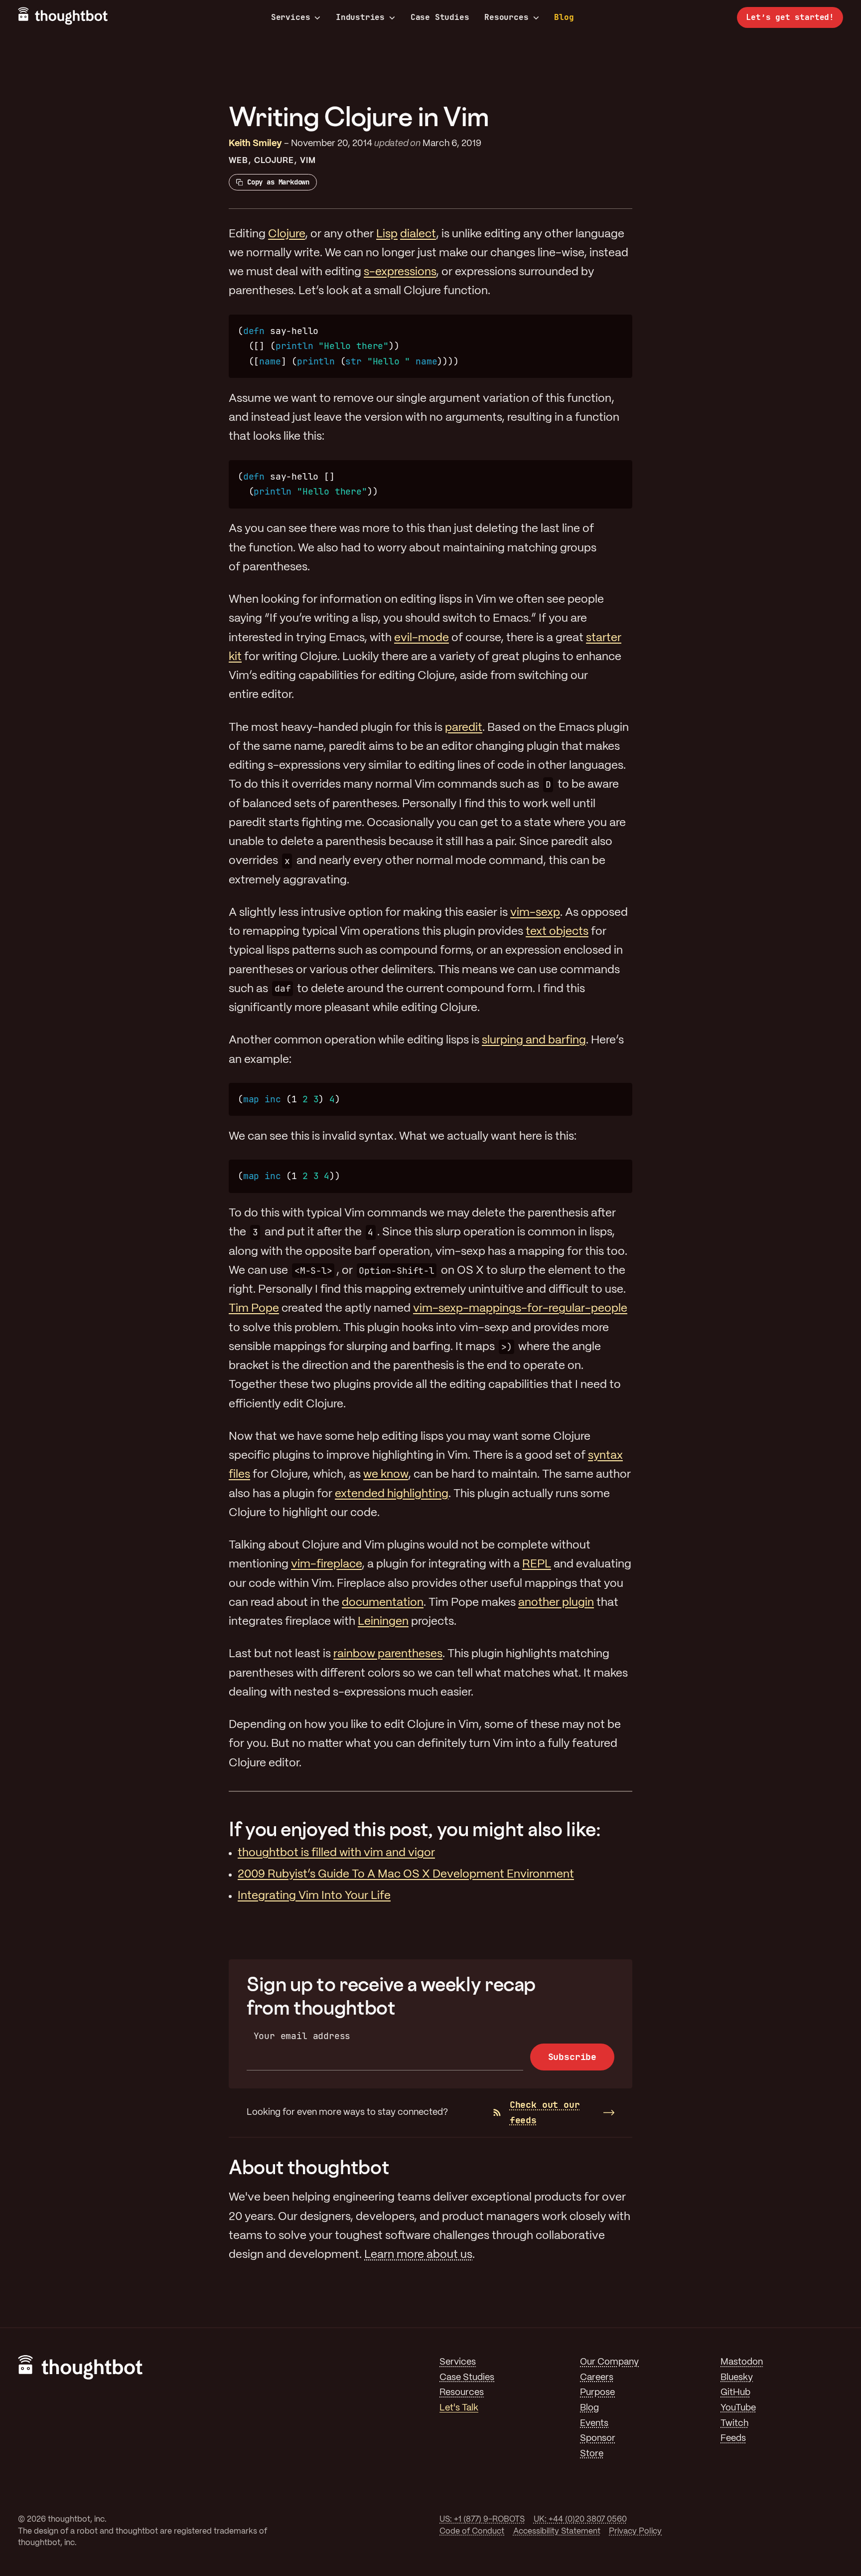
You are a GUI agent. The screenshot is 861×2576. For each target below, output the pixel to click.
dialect (418, 234)
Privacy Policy (635, 2531)
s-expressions (400, 272)
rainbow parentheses (388, 1654)
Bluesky (737, 2378)
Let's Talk (459, 2408)
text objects (557, 932)
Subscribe (572, 2057)
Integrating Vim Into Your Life (314, 1896)
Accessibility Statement (557, 2531)
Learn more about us (418, 2255)
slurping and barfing (534, 1040)
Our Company (609, 2362)
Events (594, 2424)
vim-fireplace (326, 1564)
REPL (537, 1564)
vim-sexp (535, 913)
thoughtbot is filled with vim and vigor (336, 1853)
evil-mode (422, 638)
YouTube (738, 2408)
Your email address (302, 2036)
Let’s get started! (790, 17)
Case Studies (440, 17)
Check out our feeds (545, 2112)
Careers (597, 2378)
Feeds (733, 2439)
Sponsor (598, 2439)
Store (592, 2454)
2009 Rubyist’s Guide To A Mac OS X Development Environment (406, 1875)
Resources (506, 17)
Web (238, 161)
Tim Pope (254, 1309)
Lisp (387, 234)
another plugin (556, 1603)
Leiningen (383, 1622)
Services (291, 17)
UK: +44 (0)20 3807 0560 (580, 2519)
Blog (564, 17)
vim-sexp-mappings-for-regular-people (520, 1309)
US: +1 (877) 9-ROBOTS (482, 2519)
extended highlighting (392, 1494)
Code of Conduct (472, 2531)
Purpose (597, 2393)
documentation (383, 1603)
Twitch (734, 2424)
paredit (464, 728)
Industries (360, 17)
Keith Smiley (255, 144)
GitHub (735, 2393)
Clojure (274, 161)
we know (386, 1475)
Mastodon (742, 2362)
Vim (308, 161)
